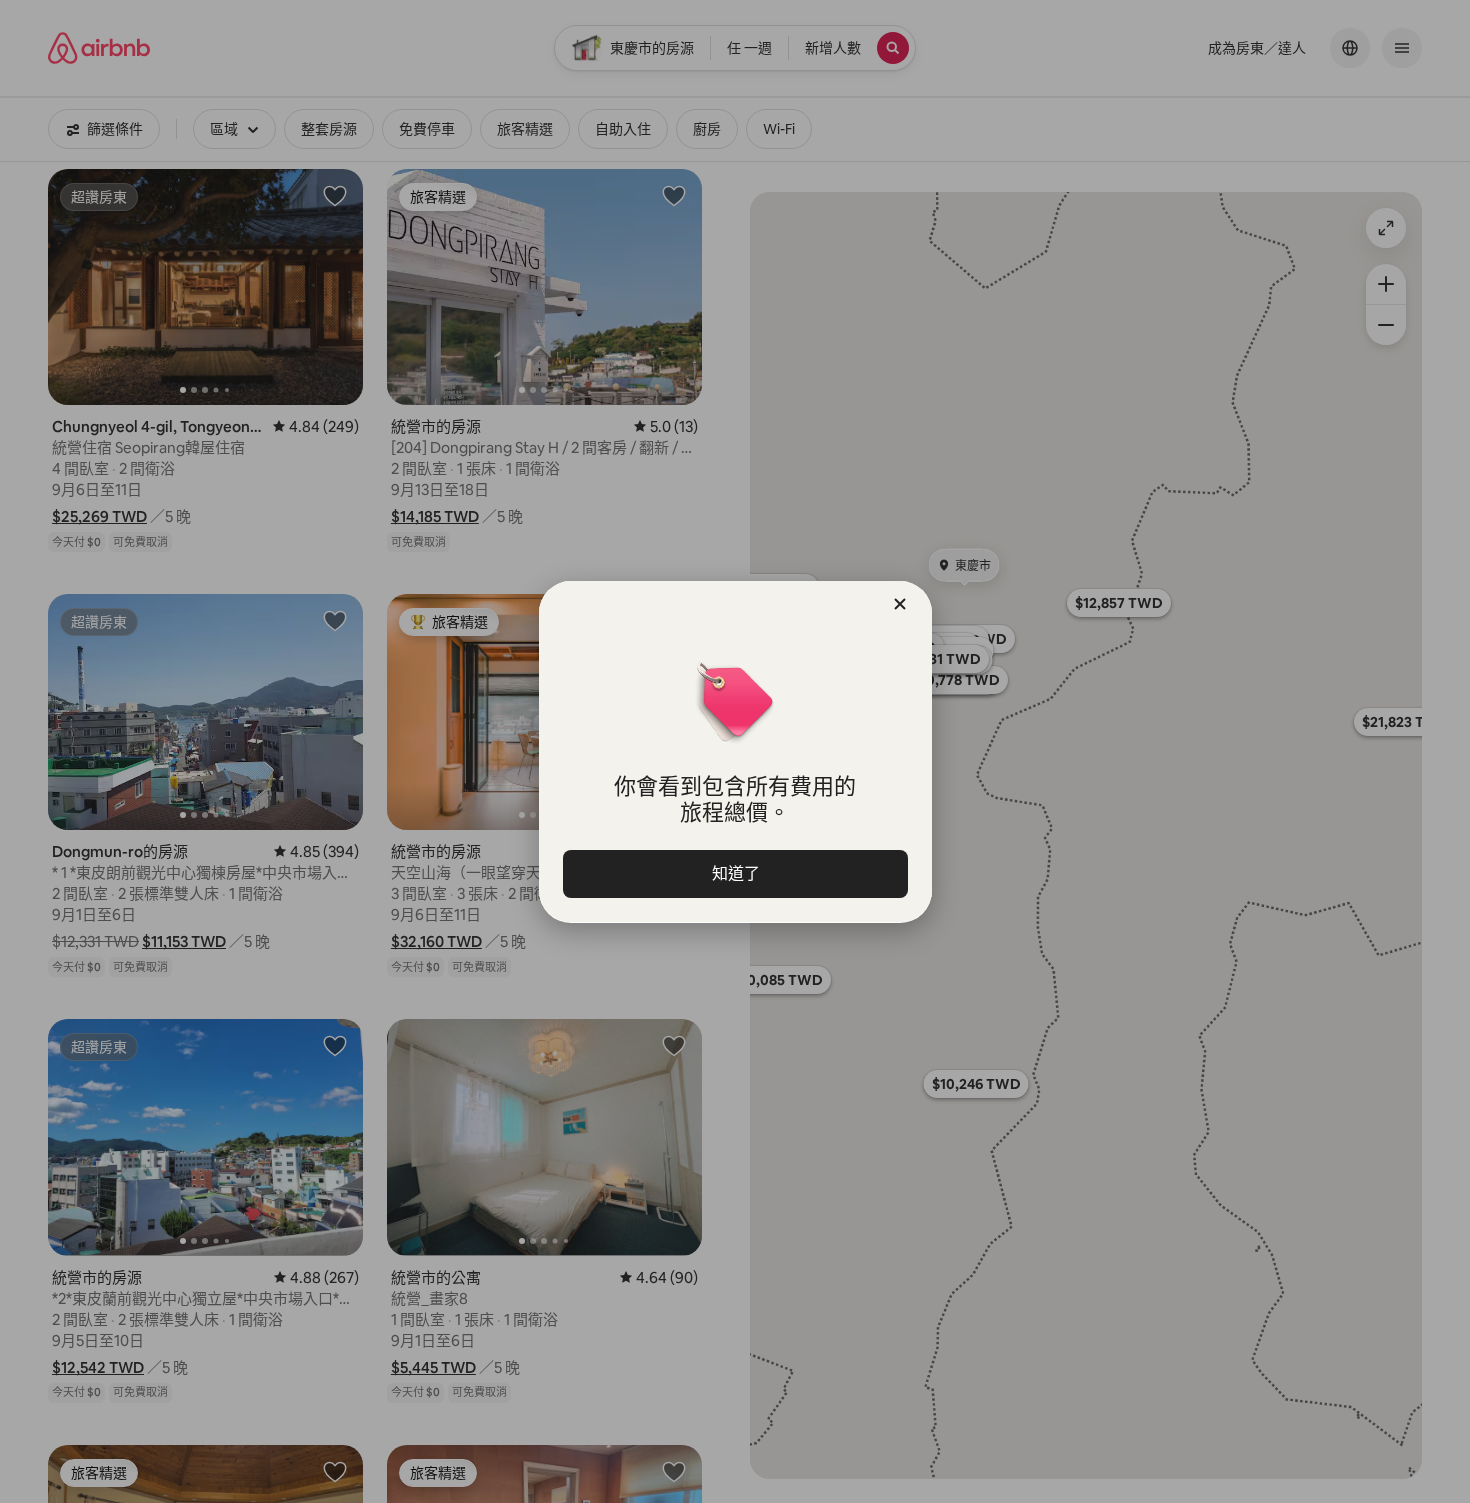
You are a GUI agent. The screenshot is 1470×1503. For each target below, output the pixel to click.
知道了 (735, 873)
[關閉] (900, 604)
